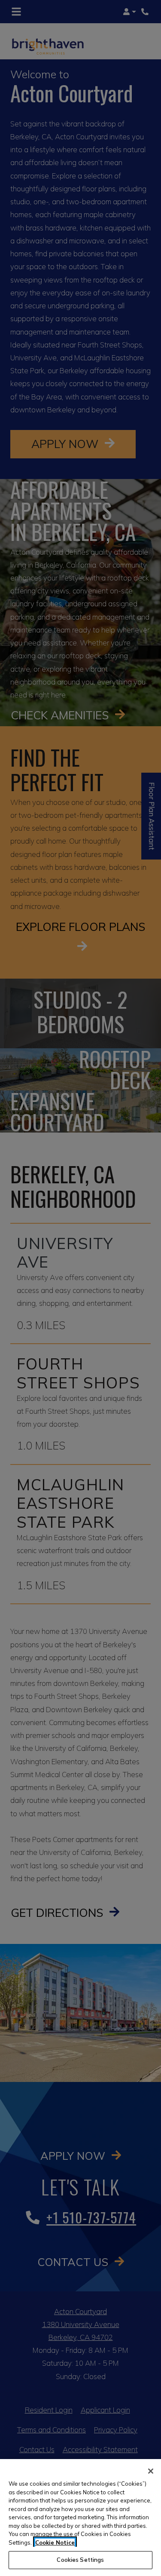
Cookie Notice (55, 2542)
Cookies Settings (80, 2560)
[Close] (151, 2471)
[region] (80, 2518)
